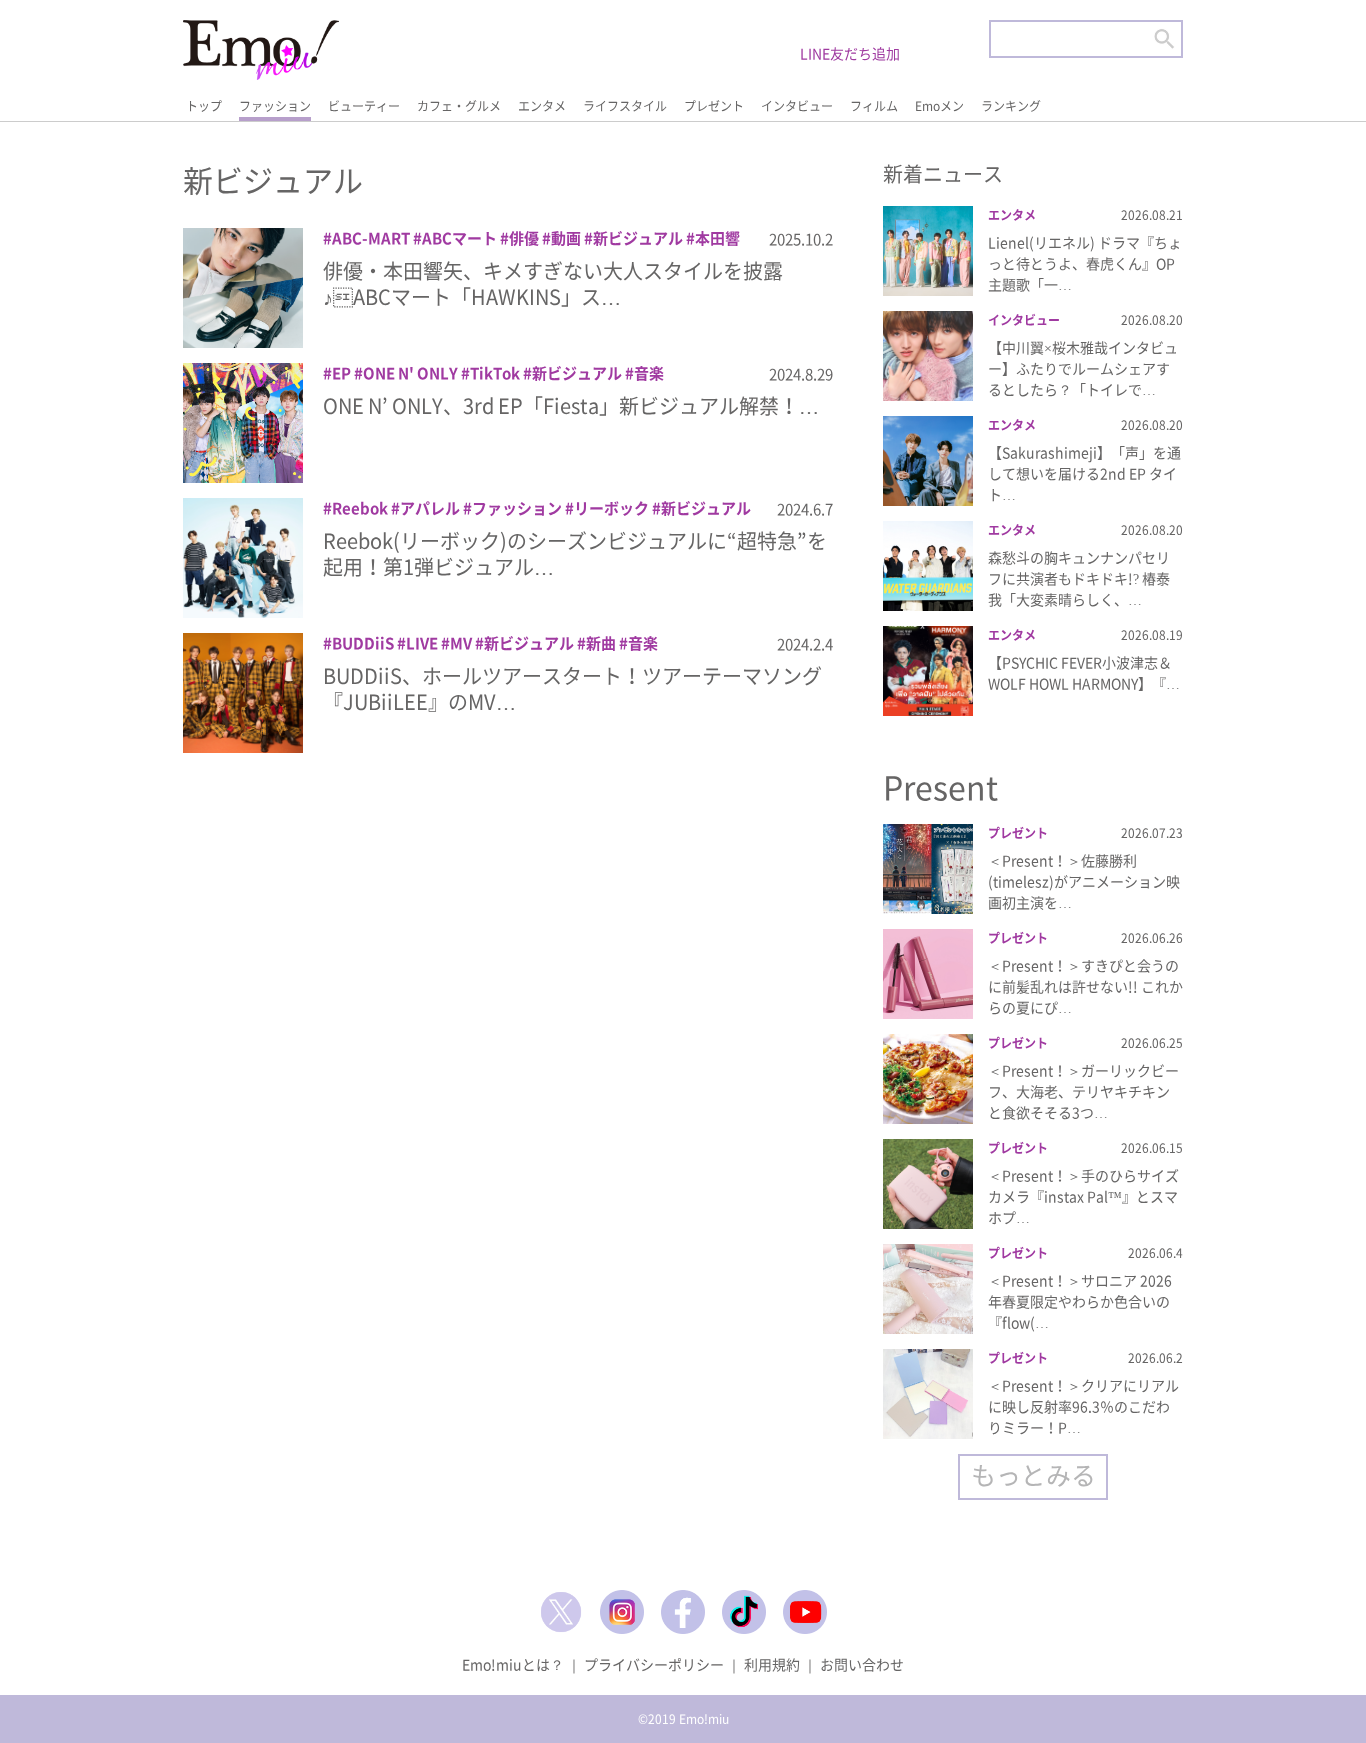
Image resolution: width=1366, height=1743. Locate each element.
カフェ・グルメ (459, 106)
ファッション (275, 106)
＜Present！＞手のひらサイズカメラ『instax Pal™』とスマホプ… (1083, 1196)
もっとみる (1033, 1474)
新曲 (601, 643)
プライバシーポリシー (654, 1664)
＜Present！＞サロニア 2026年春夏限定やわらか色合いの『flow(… (1080, 1301)
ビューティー (364, 106)
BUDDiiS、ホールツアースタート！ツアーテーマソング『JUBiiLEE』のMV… (572, 688)
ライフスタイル (625, 106)
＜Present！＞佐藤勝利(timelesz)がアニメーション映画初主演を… (1084, 881)
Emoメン (939, 106)
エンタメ (542, 106)
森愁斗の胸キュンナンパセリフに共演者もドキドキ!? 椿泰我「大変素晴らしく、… (1079, 578)
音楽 (649, 373)
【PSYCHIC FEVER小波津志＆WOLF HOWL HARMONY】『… (1084, 672)
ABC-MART (371, 238)
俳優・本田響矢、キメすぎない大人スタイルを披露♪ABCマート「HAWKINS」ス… (553, 283)
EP (341, 373)
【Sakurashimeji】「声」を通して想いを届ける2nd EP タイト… (1084, 473)
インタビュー (797, 106)
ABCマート (459, 238)
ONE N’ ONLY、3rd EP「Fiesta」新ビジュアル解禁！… (571, 405)
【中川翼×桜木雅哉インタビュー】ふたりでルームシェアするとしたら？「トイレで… (1083, 368)
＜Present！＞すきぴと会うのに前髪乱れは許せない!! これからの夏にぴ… (1085, 986)
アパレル (430, 508)
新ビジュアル (638, 238)
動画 (566, 238)
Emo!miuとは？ (513, 1664)
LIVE (422, 643)
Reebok (360, 508)
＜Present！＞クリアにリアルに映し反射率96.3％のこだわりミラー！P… (1083, 1406)
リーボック (611, 508)
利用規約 (772, 1664)
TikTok (495, 373)
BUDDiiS (363, 643)
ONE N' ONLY (410, 373)
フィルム (874, 106)
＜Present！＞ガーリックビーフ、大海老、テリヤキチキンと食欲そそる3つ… (1083, 1091)
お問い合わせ (862, 1664)
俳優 (524, 238)
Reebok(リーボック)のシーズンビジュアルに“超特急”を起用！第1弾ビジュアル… (575, 553)
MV (461, 643)
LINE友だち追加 (850, 53)
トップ (204, 106)
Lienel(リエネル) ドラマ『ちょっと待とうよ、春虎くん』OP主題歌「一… (1085, 263)
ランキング (1011, 106)
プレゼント (714, 106)
